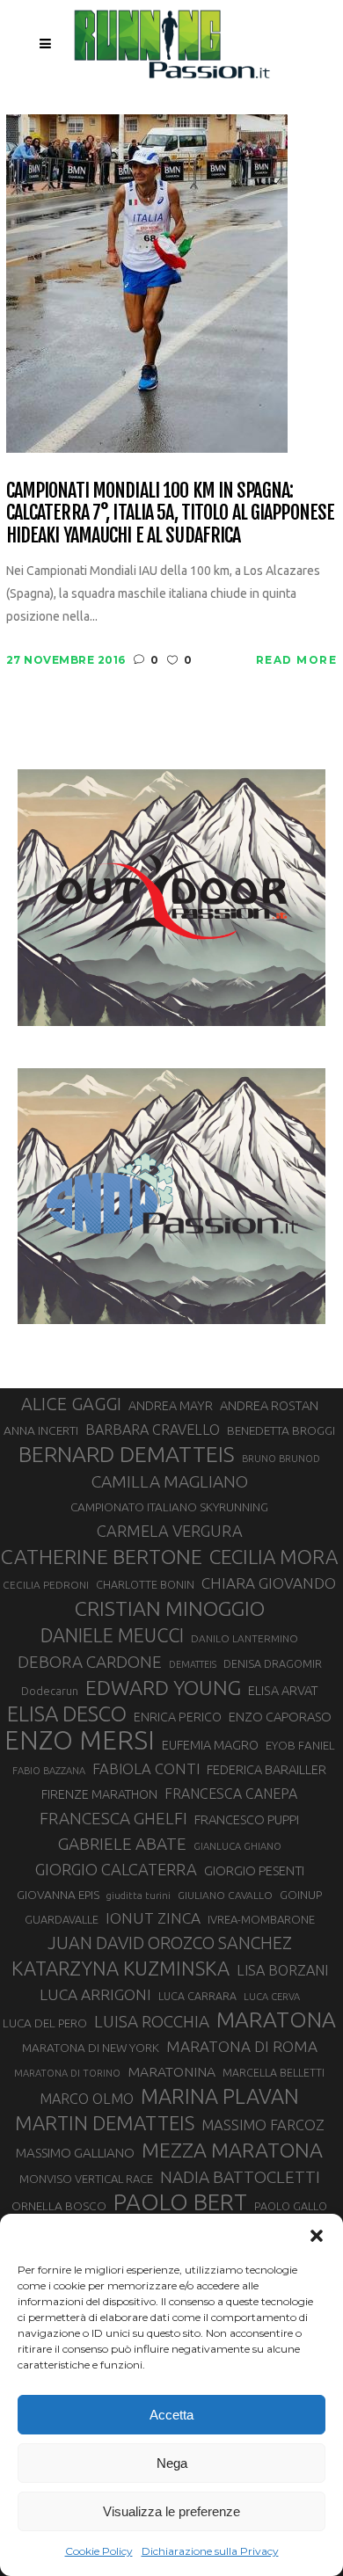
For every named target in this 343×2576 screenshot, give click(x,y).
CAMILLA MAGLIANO (170, 1481)
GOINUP (301, 1895)
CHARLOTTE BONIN (145, 1584)
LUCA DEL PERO (45, 2023)
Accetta (171, 2415)
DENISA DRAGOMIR (273, 1663)
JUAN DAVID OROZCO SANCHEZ (170, 1943)
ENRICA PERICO (178, 1717)
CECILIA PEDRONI (46, 1585)
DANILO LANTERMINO (244, 1638)
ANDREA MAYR (171, 1406)
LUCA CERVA (272, 1997)
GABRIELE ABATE (122, 1844)
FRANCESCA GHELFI (113, 1818)
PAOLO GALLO (291, 2206)
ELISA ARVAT (283, 1690)
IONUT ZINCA (153, 1918)
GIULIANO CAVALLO (225, 1895)
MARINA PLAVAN (220, 2096)
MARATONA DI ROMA (242, 2046)
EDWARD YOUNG (163, 1687)
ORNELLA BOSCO (59, 2206)
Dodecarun (50, 1691)
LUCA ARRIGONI (95, 1994)
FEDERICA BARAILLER (266, 1769)
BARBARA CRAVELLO (153, 1430)
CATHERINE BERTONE (102, 1556)
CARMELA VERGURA (170, 1531)
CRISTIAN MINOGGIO (170, 1608)
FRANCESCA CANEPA (231, 1794)
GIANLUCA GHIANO (237, 1846)
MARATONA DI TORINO (67, 2073)
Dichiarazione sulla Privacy (210, 2551)
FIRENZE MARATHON (99, 1794)
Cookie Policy (99, 2551)
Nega (172, 2463)
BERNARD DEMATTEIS (127, 1454)
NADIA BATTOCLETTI (240, 2177)
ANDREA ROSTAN (269, 1405)
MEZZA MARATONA (232, 2150)
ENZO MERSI (80, 1741)
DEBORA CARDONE (90, 1662)
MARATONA (276, 2019)
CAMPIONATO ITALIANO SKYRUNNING (169, 1507)
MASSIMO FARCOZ (263, 2125)
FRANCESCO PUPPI (247, 1819)
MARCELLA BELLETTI (274, 2072)
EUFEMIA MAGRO (210, 1745)
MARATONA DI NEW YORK (91, 2048)
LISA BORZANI (282, 1970)
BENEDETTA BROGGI (281, 1430)
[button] (317, 2236)
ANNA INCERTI (41, 1430)
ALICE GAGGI (71, 1404)
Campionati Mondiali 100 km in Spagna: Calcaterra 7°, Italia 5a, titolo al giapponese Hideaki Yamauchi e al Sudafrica (171, 513)
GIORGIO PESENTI (254, 1870)
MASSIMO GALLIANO (75, 2153)
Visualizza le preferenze (171, 2511)
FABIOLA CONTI (146, 1768)
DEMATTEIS (193, 1664)
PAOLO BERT (180, 2202)
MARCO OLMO (87, 2099)
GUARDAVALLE (62, 1919)
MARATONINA (171, 2071)
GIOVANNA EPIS (58, 1895)
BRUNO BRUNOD (281, 1459)
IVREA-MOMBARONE (261, 1919)
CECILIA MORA (274, 1557)
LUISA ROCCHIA (152, 2021)
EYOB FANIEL (300, 1746)
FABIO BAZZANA (49, 1771)
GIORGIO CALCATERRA (116, 1869)
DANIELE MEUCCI (112, 1635)
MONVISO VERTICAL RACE (86, 2179)
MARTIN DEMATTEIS (105, 2123)
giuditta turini (139, 1896)
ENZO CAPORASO (280, 1717)
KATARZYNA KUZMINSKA (120, 1968)
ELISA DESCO (67, 1714)
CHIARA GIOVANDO (269, 1583)
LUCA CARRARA (197, 1996)
